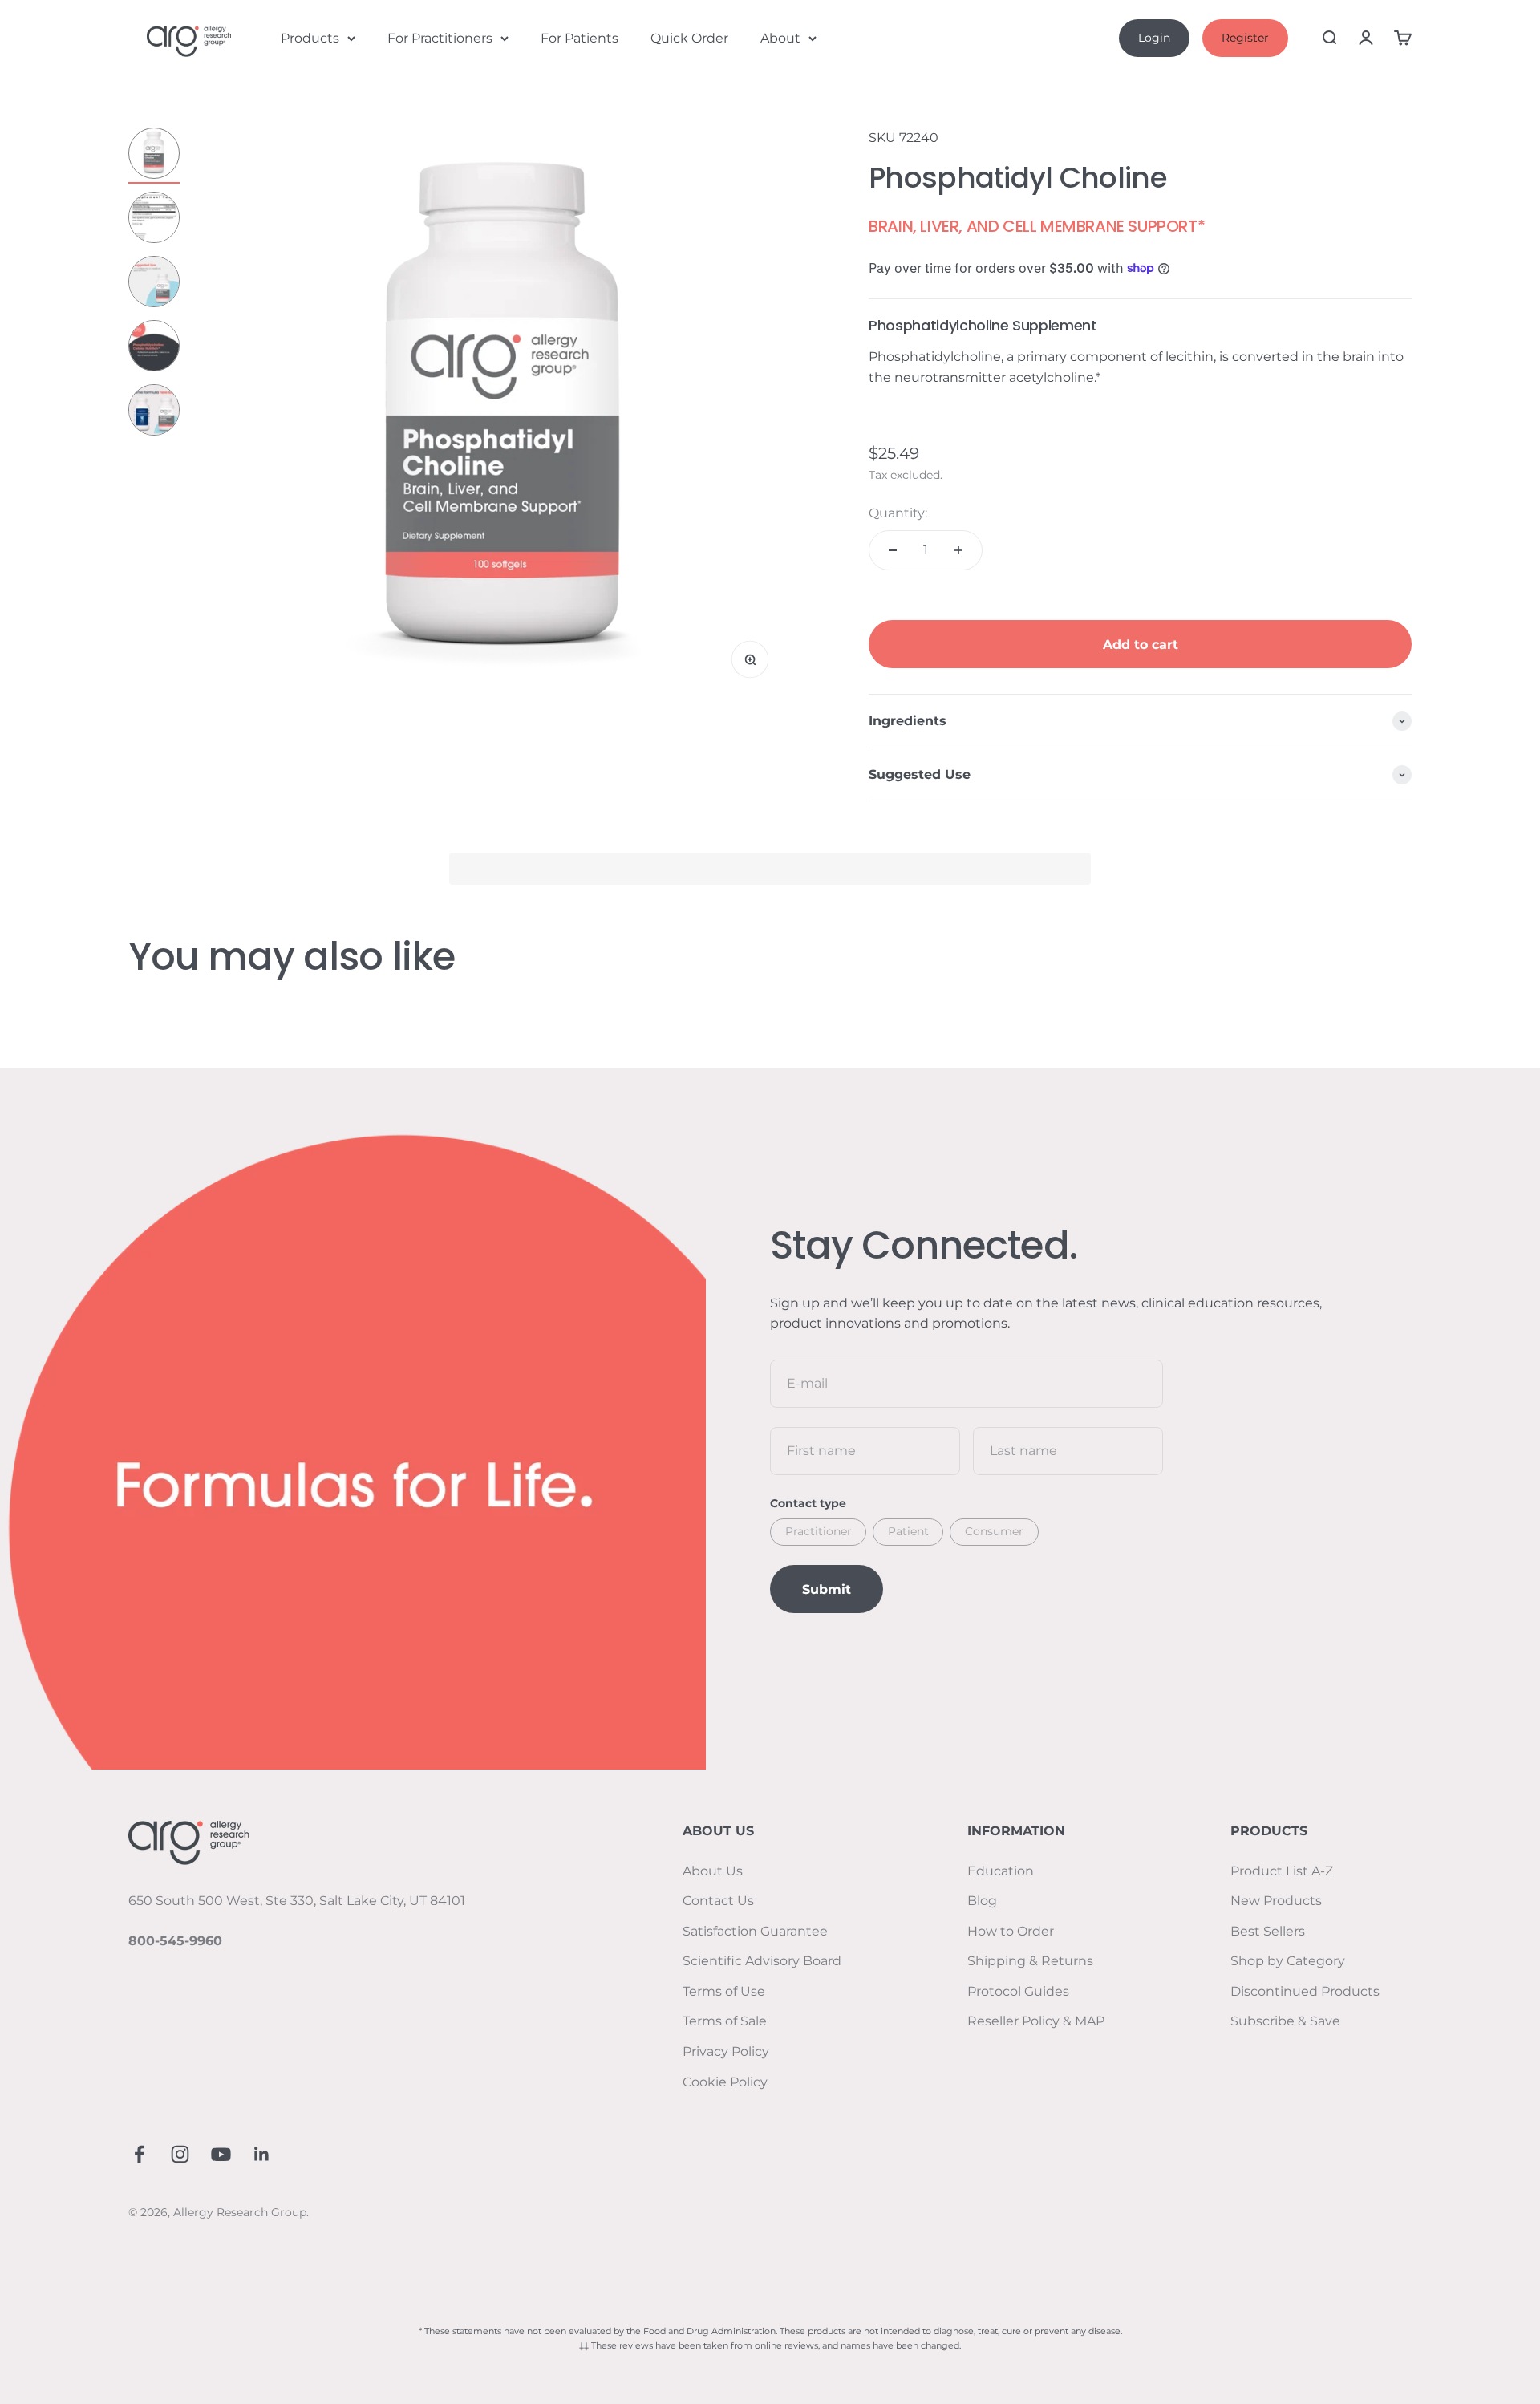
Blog (982, 1901)
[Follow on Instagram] (180, 2154)
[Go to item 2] (154, 220)
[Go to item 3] (154, 284)
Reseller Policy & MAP (1036, 2021)
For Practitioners (440, 38)
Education (1001, 1871)
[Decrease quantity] (893, 550)
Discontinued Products (1305, 1991)
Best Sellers (1268, 1931)
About (780, 38)
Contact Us (718, 1901)
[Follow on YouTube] (221, 2154)
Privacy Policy (726, 2051)
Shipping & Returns (1030, 1961)
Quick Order (689, 38)
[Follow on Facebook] (139, 2154)
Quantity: (898, 513)
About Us (713, 1871)
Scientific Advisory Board (762, 1961)
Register (1245, 38)
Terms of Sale (725, 2021)
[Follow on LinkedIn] (262, 2154)
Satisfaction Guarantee (755, 1931)
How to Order (1011, 1931)
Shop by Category (1288, 1961)
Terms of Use (724, 1991)
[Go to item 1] (154, 156)
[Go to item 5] (154, 412)
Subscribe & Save (1285, 2021)
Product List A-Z (1282, 1871)
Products (310, 38)
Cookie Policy (725, 2082)
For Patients (580, 38)
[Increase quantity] (958, 550)
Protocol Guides (1018, 1991)
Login (1154, 38)
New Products (1276, 1901)
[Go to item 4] (154, 348)
